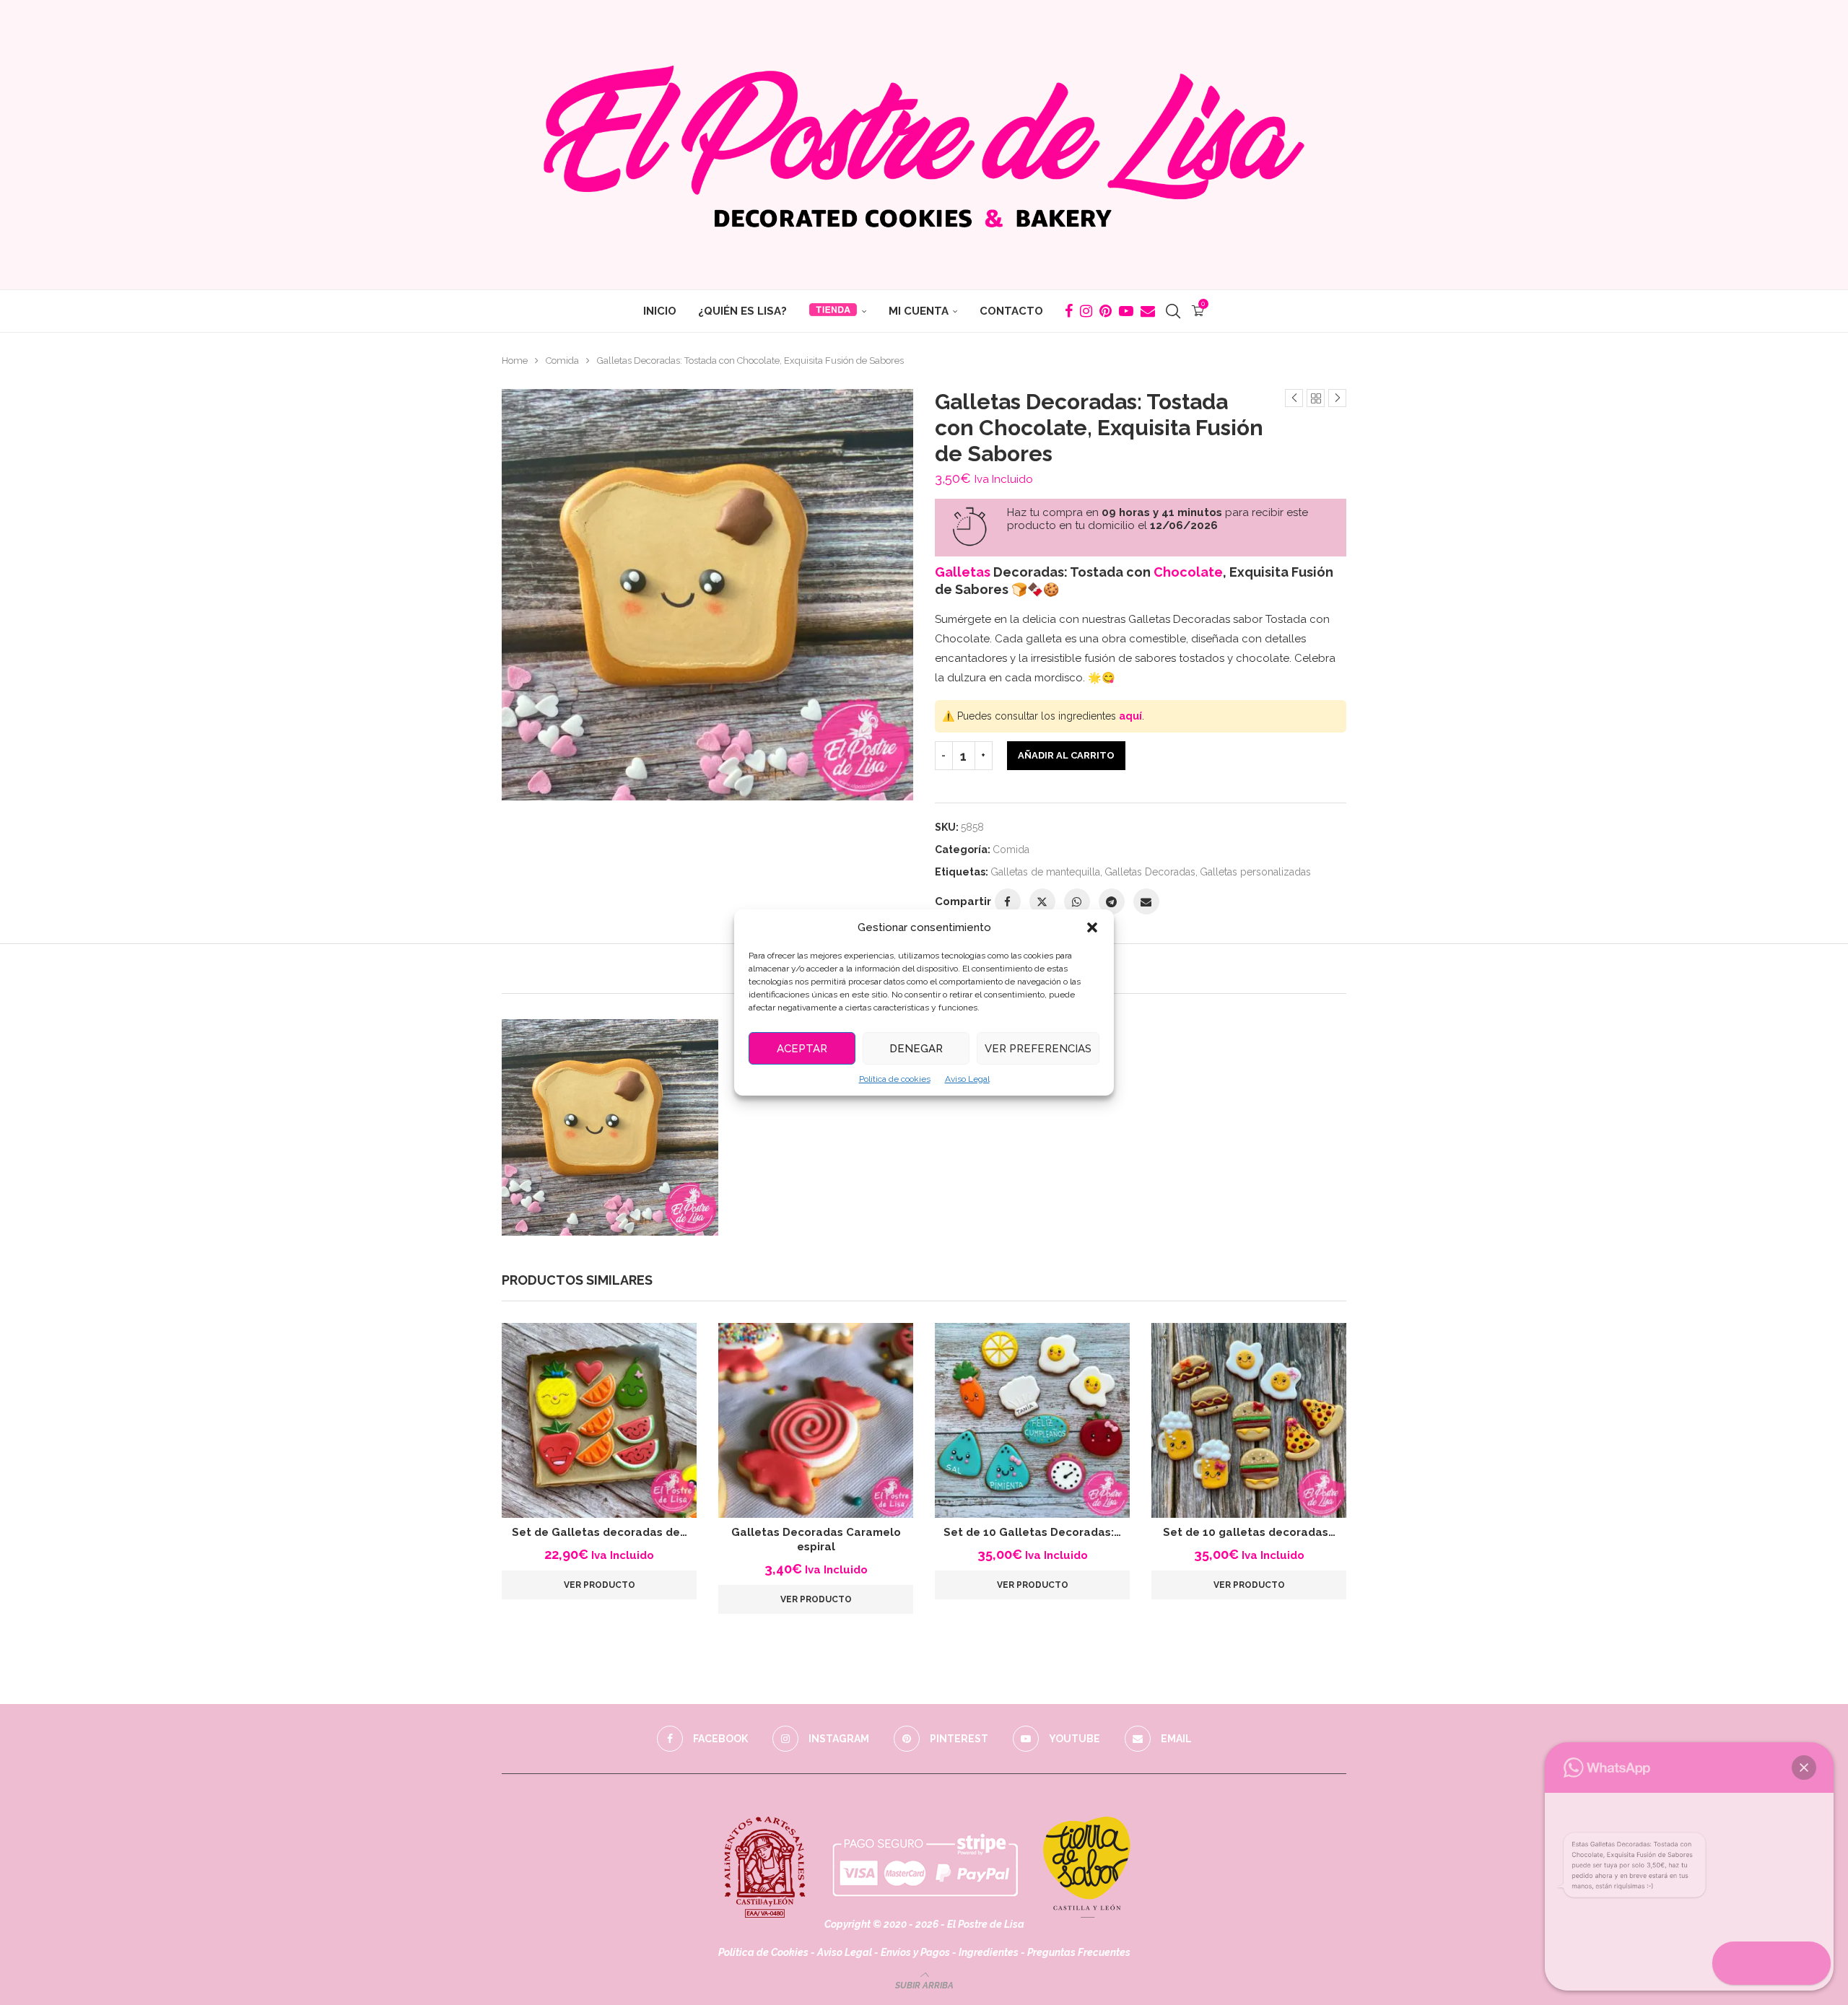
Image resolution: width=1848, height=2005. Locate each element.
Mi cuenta (919, 311)
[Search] (1173, 311)
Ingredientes (989, 1952)
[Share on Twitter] (1042, 901)
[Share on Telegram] (1112, 901)
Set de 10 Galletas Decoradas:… (1032, 1532)
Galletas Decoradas (1150, 872)
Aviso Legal (967, 1079)
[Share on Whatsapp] (1077, 901)
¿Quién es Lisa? (742, 311)
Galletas (963, 572)
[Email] (1148, 311)
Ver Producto (600, 1585)
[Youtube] (1126, 311)
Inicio (660, 311)
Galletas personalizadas (1255, 872)
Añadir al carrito (1066, 755)
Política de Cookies (763, 1952)
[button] (1092, 927)
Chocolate (1188, 572)
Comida (562, 361)
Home (515, 361)
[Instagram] (1086, 311)
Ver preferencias (1038, 1049)
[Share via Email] (1146, 901)
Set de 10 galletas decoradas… (1249, 1532)
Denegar (916, 1049)
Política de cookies (895, 1079)
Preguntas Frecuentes (1079, 1952)
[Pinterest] (1106, 311)
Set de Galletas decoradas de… (600, 1532)
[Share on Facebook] (1008, 901)
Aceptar (802, 1049)
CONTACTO (1011, 311)
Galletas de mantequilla (1045, 872)
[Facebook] (1069, 311)
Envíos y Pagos (916, 1952)
